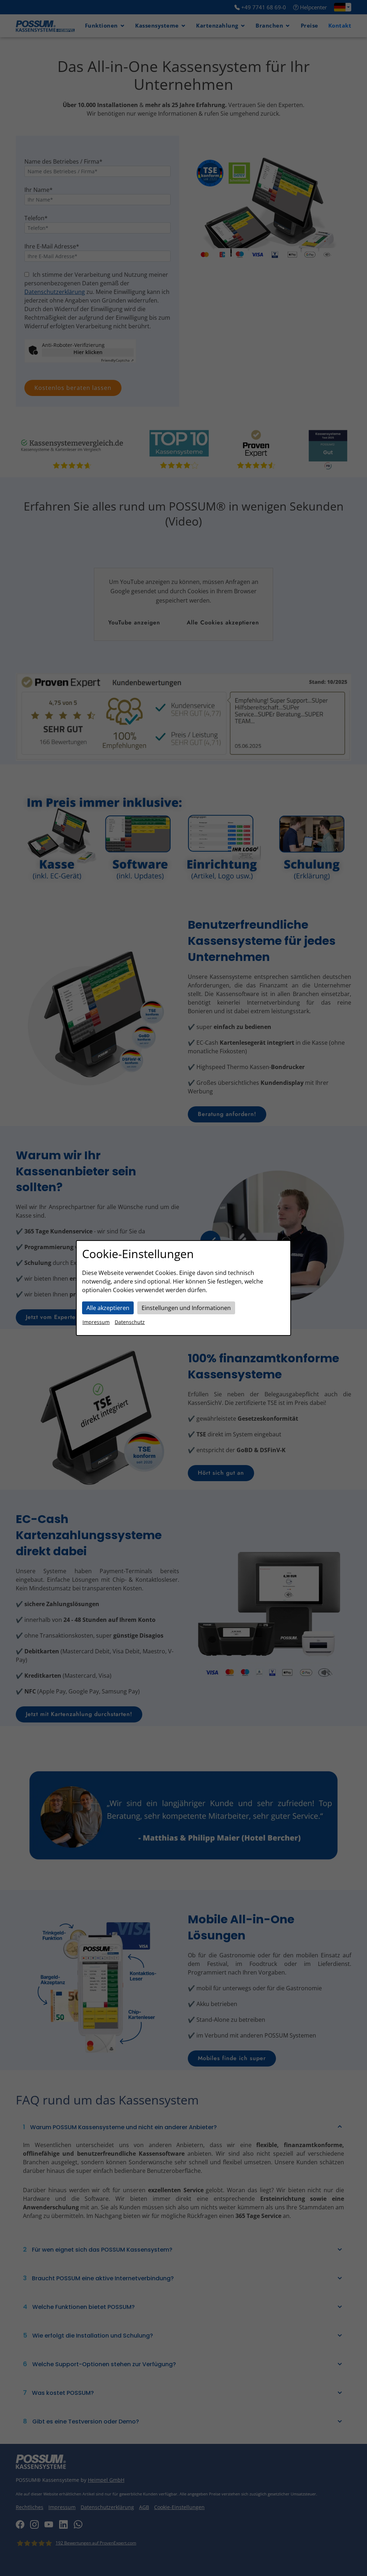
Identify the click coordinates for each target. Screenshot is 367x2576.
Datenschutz (130, 1322)
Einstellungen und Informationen (186, 1308)
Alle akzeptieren (108, 1308)
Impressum (96, 1322)
